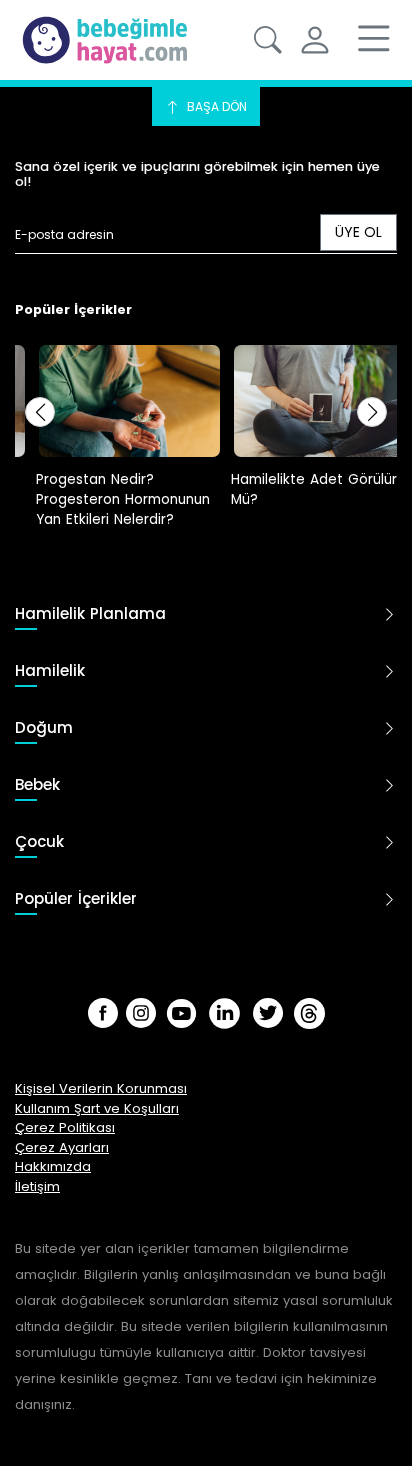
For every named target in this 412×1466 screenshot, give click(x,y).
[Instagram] (141, 1013)
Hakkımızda (53, 1166)
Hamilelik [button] (50, 671)
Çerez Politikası (65, 1127)
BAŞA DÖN (215, 106)
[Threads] (309, 1013)
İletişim (37, 1186)
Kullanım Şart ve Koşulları (97, 1108)
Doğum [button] (44, 728)
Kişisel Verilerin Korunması (101, 1088)
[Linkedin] (224, 1013)
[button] (268, 40)
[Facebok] (103, 1013)
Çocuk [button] (39, 842)
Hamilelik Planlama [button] (90, 614)
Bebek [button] (37, 785)
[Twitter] (268, 1013)
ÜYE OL (358, 232)
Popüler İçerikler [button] (76, 899)
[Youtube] (181, 1013)
